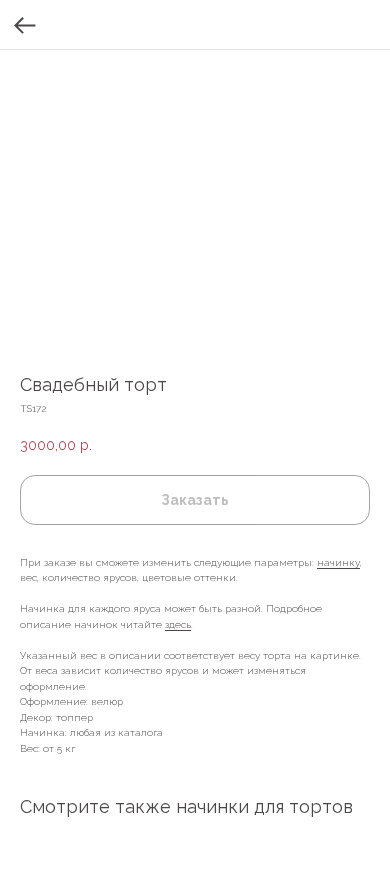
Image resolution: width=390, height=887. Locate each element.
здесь (178, 624)
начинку (338, 562)
